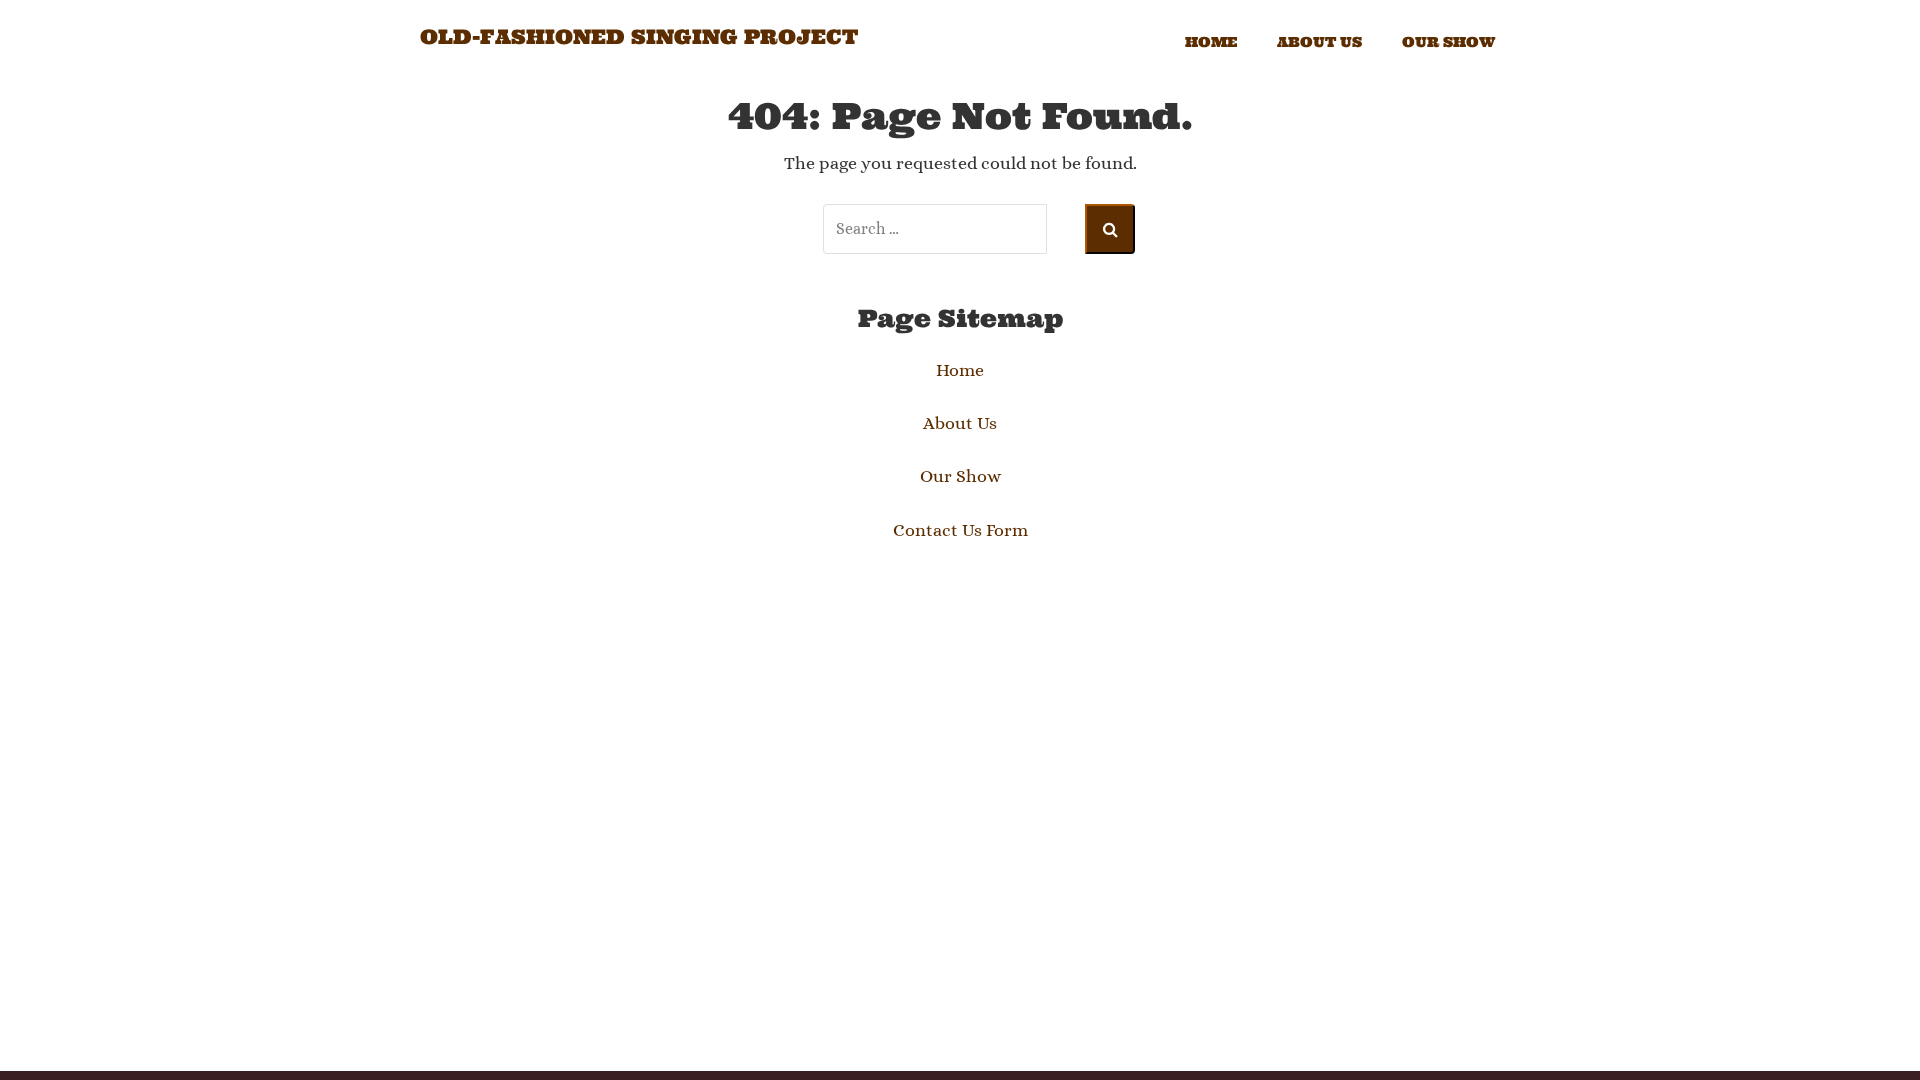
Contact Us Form (960, 530)
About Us (1319, 42)
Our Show (1448, 42)
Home (1211, 42)
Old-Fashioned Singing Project (639, 36)
